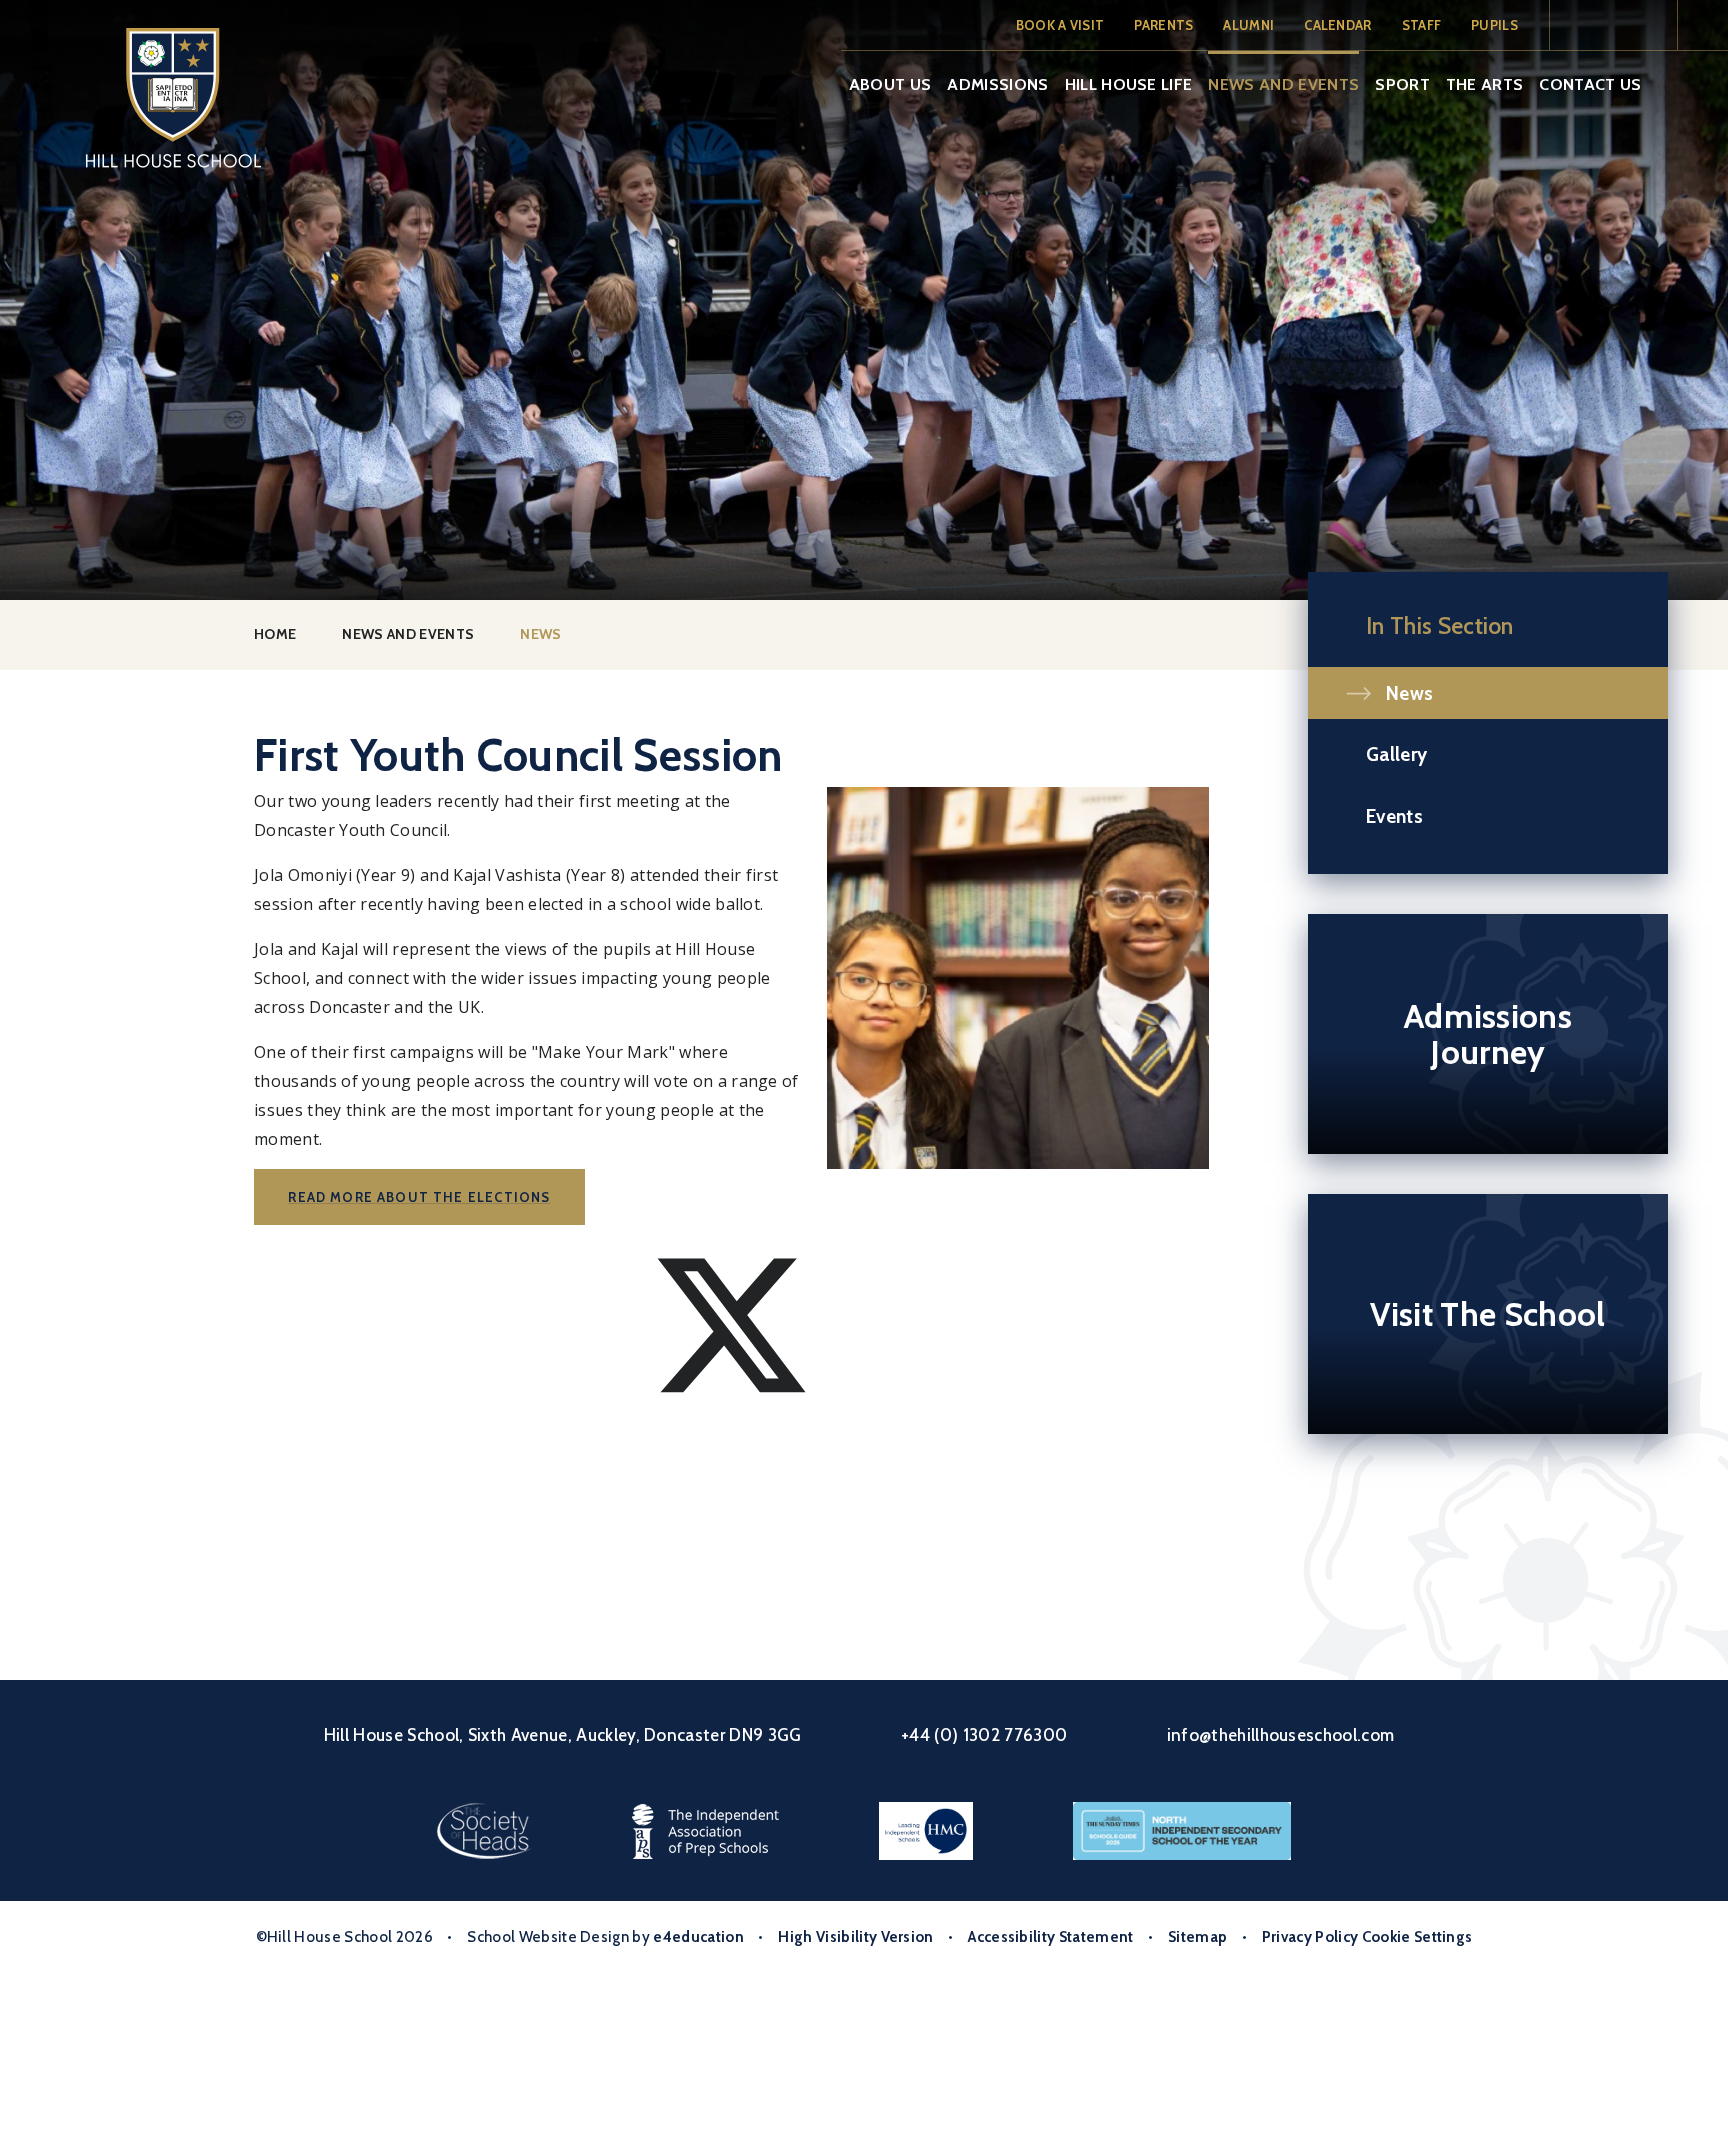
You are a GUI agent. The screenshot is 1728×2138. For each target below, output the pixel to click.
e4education (698, 1937)
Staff (1422, 25)
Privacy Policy (1310, 1937)
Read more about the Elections (419, 1197)
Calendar (1338, 25)
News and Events (408, 634)
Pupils (1494, 25)
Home (275, 634)
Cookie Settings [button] (1417, 1937)
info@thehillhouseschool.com (1281, 1735)
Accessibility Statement (1050, 1937)
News (540, 634)
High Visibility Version (855, 1937)
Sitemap (1197, 1937)
